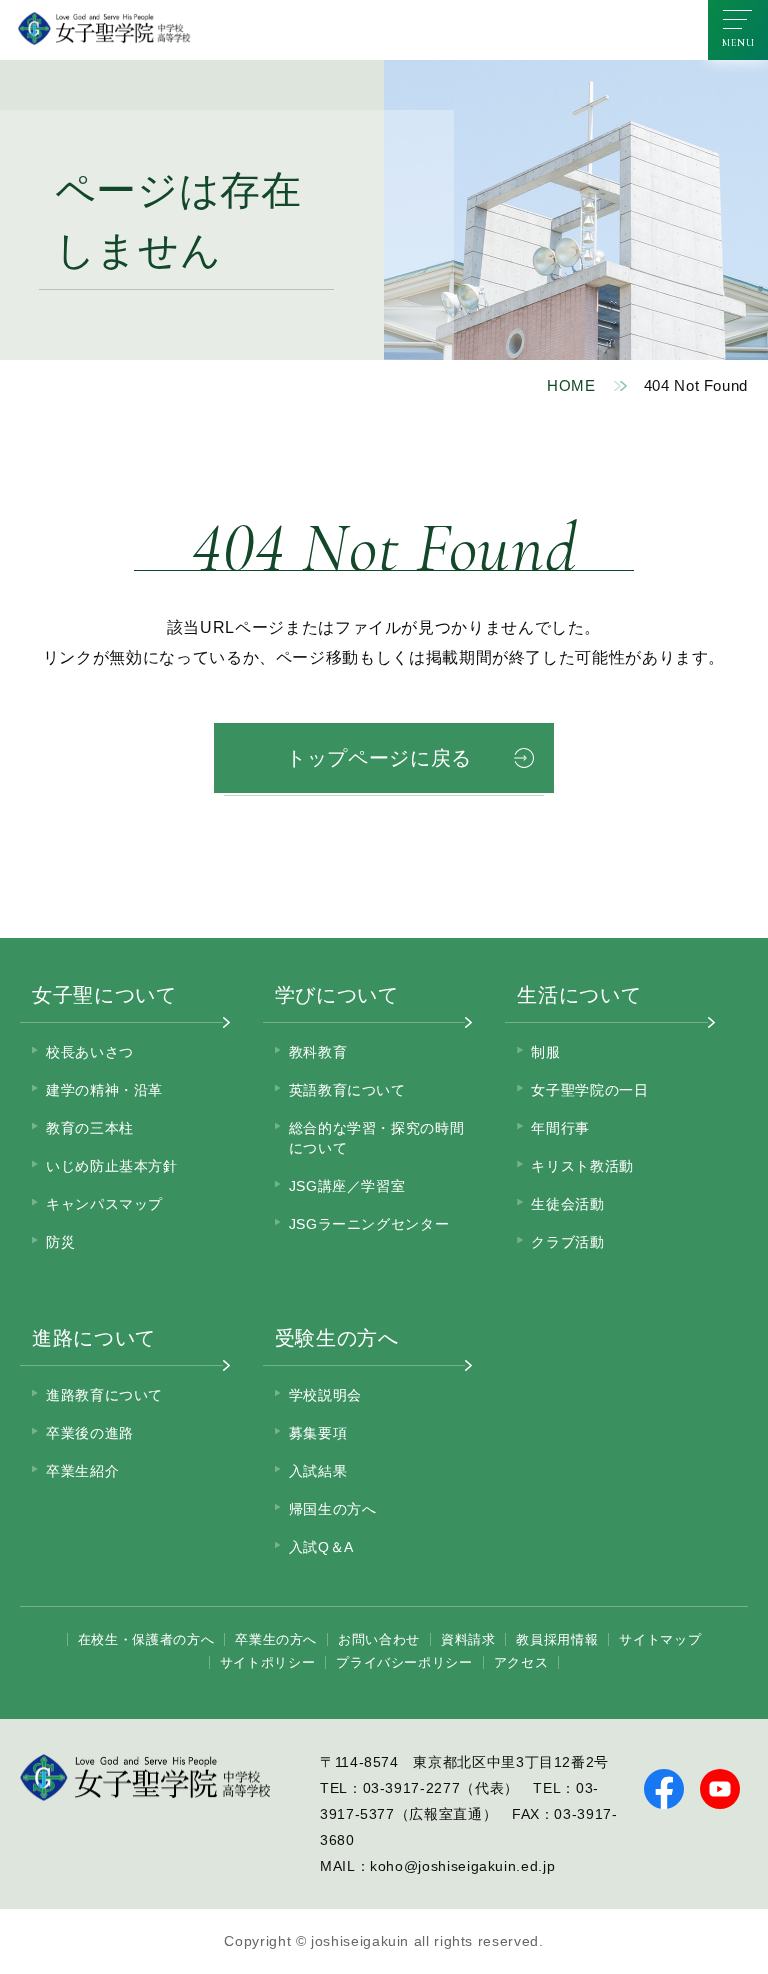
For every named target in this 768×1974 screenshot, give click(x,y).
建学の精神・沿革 (104, 1090)
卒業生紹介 (82, 1471)
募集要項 (318, 1433)
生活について (579, 995)
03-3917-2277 (412, 1788)
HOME (571, 385)
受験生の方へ (337, 1338)
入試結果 (318, 1471)
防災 (60, 1242)
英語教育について (347, 1090)
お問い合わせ (379, 1639)
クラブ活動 (567, 1242)
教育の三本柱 (90, 1128)
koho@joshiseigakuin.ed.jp (462, 1866)
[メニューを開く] (738, 30)
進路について (94, 1338)
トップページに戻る (379, 758)
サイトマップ (660, 1639)
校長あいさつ (90, 1052)
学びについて (337, 995)
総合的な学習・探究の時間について (377, 1138)
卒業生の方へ (276, 1639)
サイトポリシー (267, 1662)
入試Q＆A (321, 1547)
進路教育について (104, 1395)
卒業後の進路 (90, 1433)
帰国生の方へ (333, 1509)
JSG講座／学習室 (347, 1186)
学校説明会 (325, 1395)
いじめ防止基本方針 (112, 1166)
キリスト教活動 (582, 1166)
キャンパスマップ (104, 1204)
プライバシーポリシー (404, 1662)
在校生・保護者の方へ (146, 1639)
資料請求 (468, 1639)
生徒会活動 (567, 1204)
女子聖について (104, 995)
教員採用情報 (557, 1639)
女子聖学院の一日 (589, 1090)
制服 (545, 1052)
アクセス (521, 1662)
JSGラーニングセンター (369, 1224)
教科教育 (318, 1052)
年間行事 (560, 1128)
